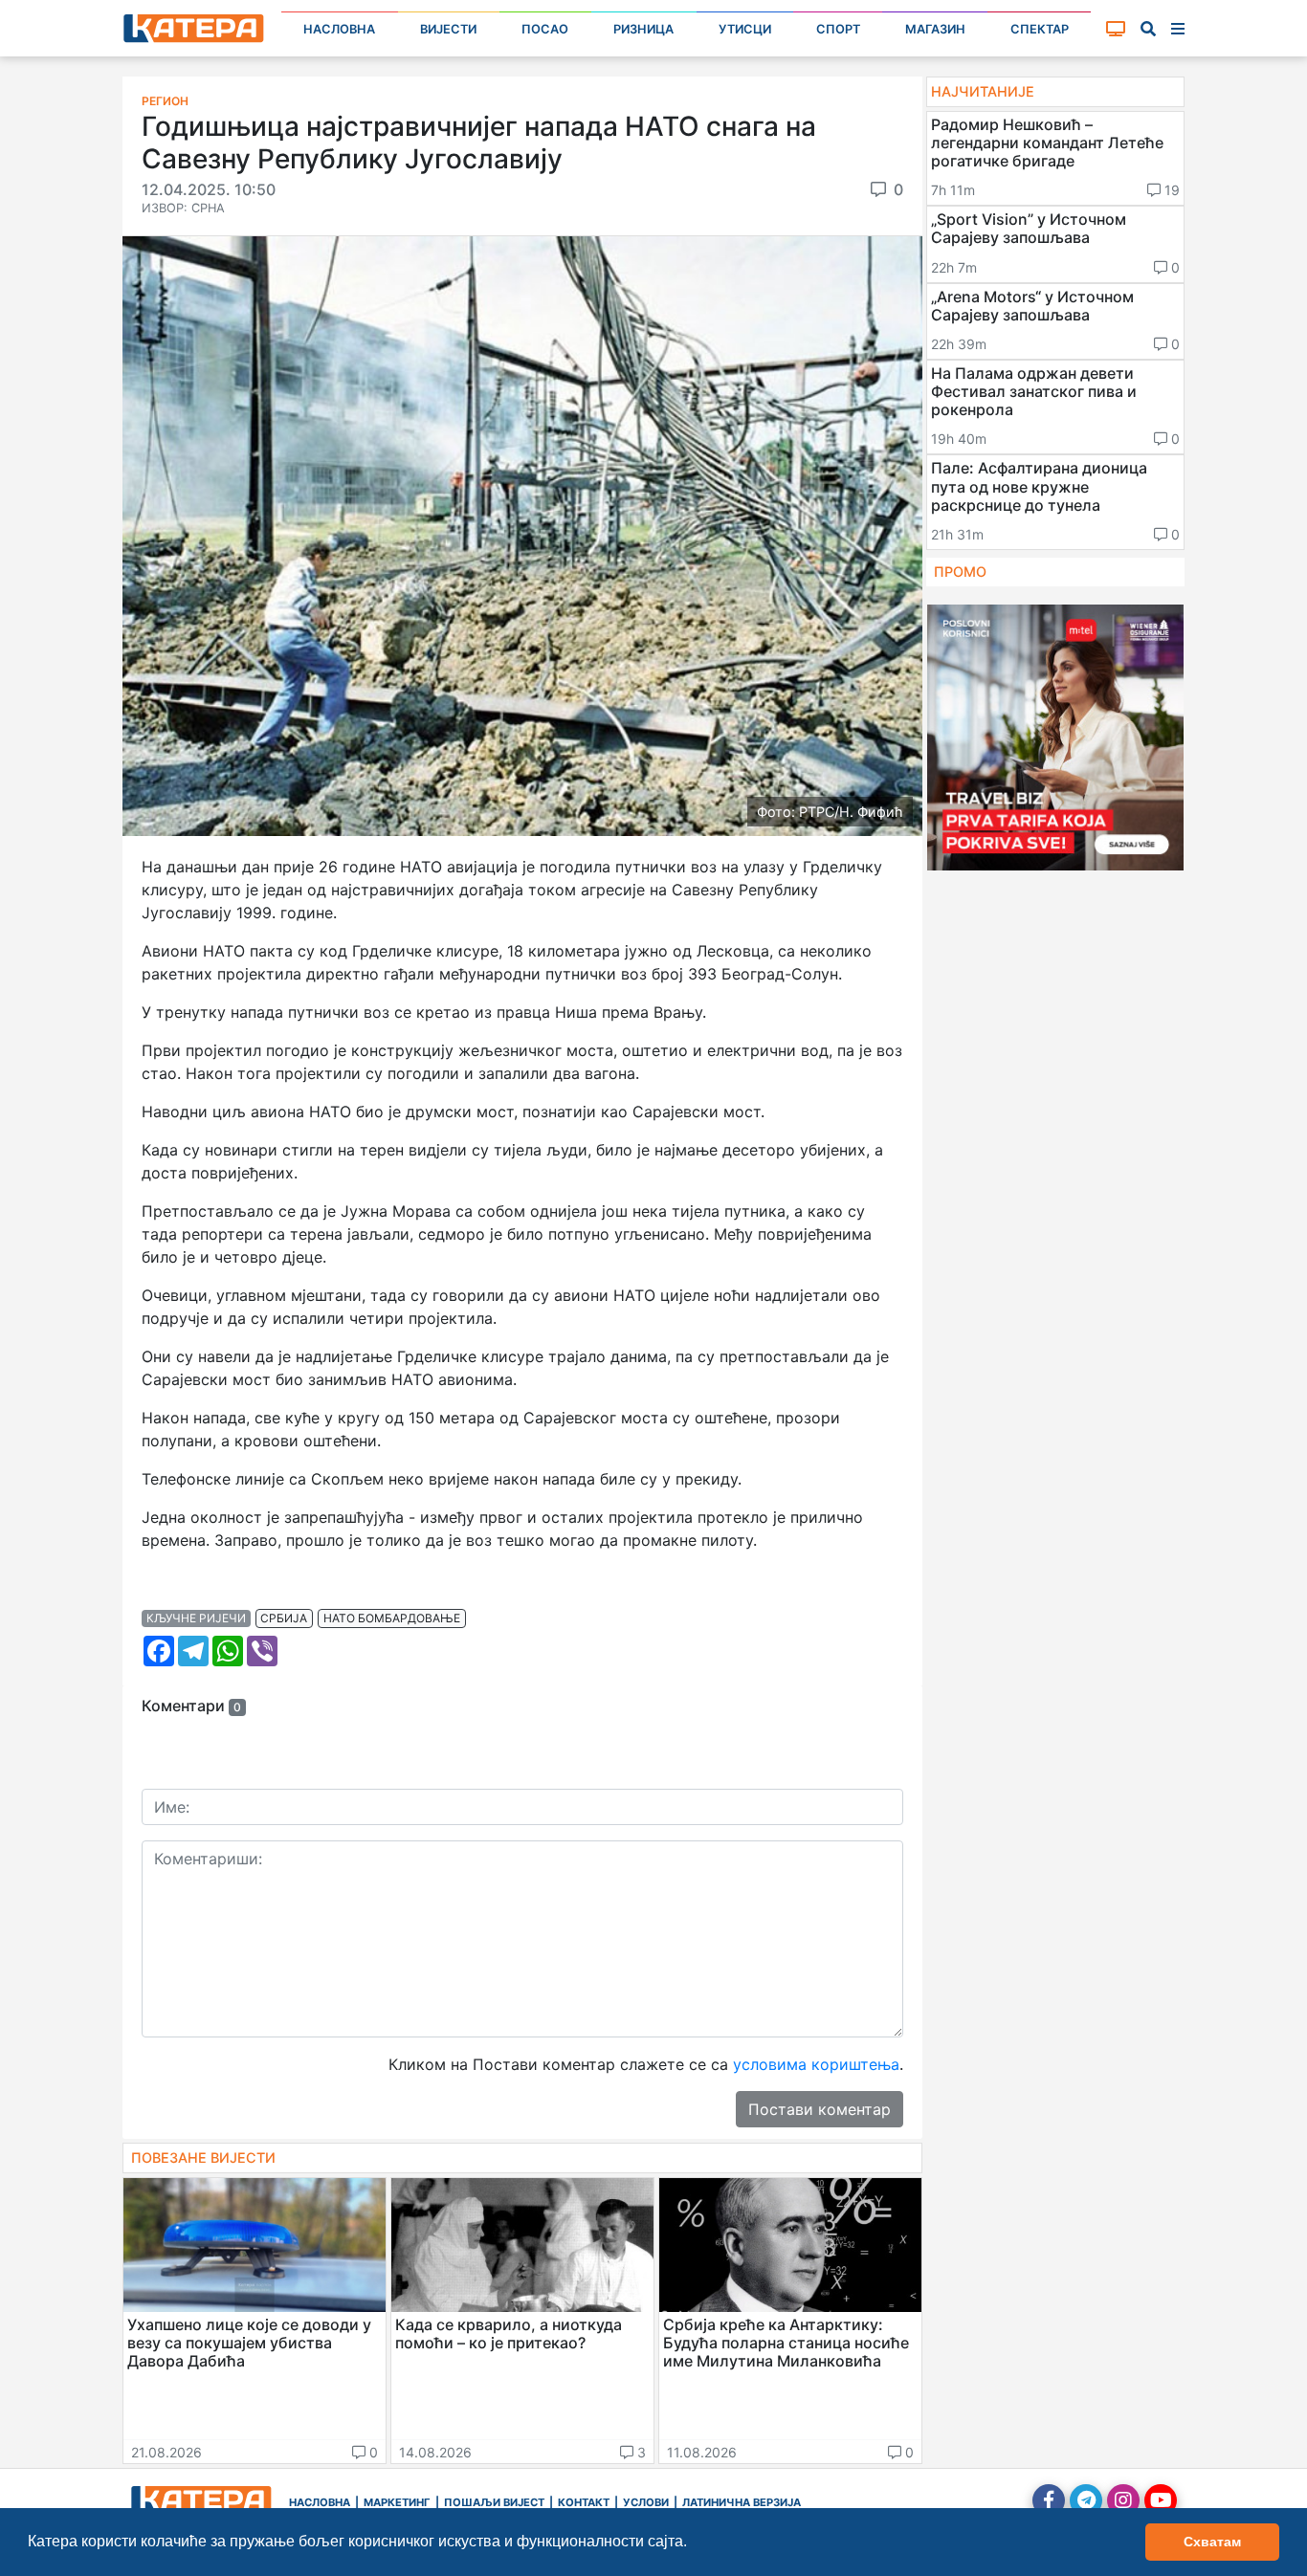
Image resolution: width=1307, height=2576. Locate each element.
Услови (646, 2502)
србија (284, 1618)
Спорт (838, 29)
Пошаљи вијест (494, 2502)
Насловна (339, 29)
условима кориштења (816, 2064)
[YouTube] (1161, 2500)
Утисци (745, 29)
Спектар (1040, 29)
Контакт (584, 2502)
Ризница (643, 29)
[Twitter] (1086, 2500)
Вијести (448, 29)
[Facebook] (1049, 2500)
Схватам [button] (1212, 2542)
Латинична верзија (742, 2502)
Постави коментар (820, 2109)
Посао (545, 29)
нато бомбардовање (392, 1618)
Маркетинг (397, 2502)
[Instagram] (1123, 2500)
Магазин (935, 29)
